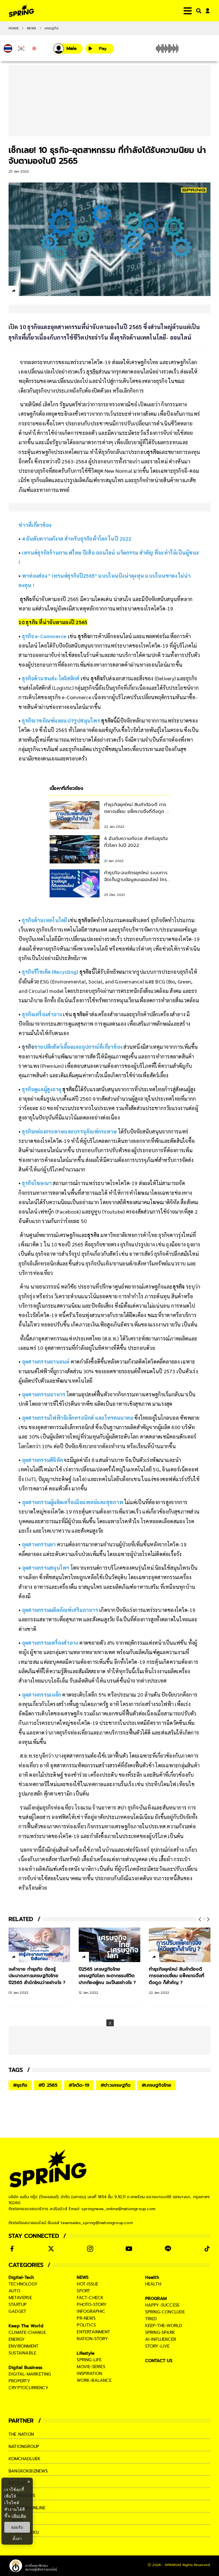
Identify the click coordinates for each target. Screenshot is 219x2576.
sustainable (22, 2353)
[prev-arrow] (200, 1919)
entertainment (93, 2332)
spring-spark (160, 2332)
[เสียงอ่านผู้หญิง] (68, 49)
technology (23, 2284)
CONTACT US (159, 2361)
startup (18, 2305)
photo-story (92, 2305)
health (153, 2284)
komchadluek (25, 2459)
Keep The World (26, 2326)
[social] (12, 2249)
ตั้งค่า (17, 2539)
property (20, 2381)
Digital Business (25, 2368)
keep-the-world (164, 2326)
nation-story (92, 2339)
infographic (91, 2311)
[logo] (21, 11)
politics (86, 2325)
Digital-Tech (21, 2277)
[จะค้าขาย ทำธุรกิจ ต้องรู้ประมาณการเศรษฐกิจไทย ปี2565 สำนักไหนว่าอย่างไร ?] (39, 1945)
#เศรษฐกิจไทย (156, 2085)
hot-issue (87, 2284)
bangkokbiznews (28, 2471)
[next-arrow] (207, 1919)
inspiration (89, 2374)
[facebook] (24, 292)
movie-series (91, 2367)
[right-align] (198, 11)
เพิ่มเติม (19, 2516)
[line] (44, 292)
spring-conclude (165, 2312)
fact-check (90, 2298)
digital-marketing (30, 2374)
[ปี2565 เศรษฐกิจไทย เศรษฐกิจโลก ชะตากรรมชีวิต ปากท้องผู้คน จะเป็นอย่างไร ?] (109, 1945)
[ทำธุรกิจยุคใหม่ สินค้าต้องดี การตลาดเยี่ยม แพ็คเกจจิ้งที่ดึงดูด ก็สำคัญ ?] (180, 1945)
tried (151, 2319)
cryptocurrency (29, 2388)
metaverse (20, 2298)
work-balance (94, 2380)
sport (83, 2291)
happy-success (162, 2305)
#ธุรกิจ (20, 2085)
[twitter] (34, 291)
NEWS (32, 28)
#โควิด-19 (79, 2085)
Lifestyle (86, 2353)
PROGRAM (156, 2299)
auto (14, 2291)
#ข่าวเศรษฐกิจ (115, 2085)
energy (17, 2339)
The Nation (21, 2434)
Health (152, 2277)
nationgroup (24, 2447)
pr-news (86, 2318)
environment (24, 2346)
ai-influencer (161, 2339)
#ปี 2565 (48, 2085)
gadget (17, 2311)
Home (14, 28)
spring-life (89, 2360)
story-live (157, 2346)
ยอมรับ (17, 2527)
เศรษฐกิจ (51, 28)
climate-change (27, 2332)
